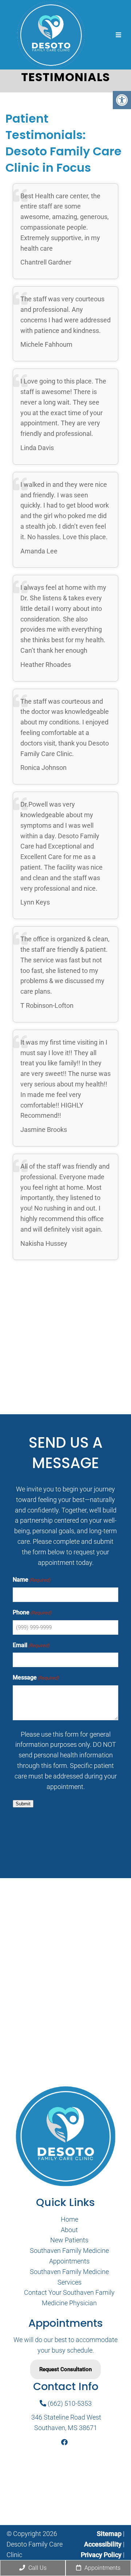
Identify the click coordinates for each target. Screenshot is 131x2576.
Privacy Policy (102, 2554)
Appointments (102, 2568)
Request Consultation (65, 2369)
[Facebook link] (64, 2442)
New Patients (69, 2240)
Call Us (37, 2568)
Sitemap (109, 2534)
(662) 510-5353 (69, 2403)
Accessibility (103, 2544)
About (69, 2229)
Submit (23, 1804)
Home (70, 2219)
